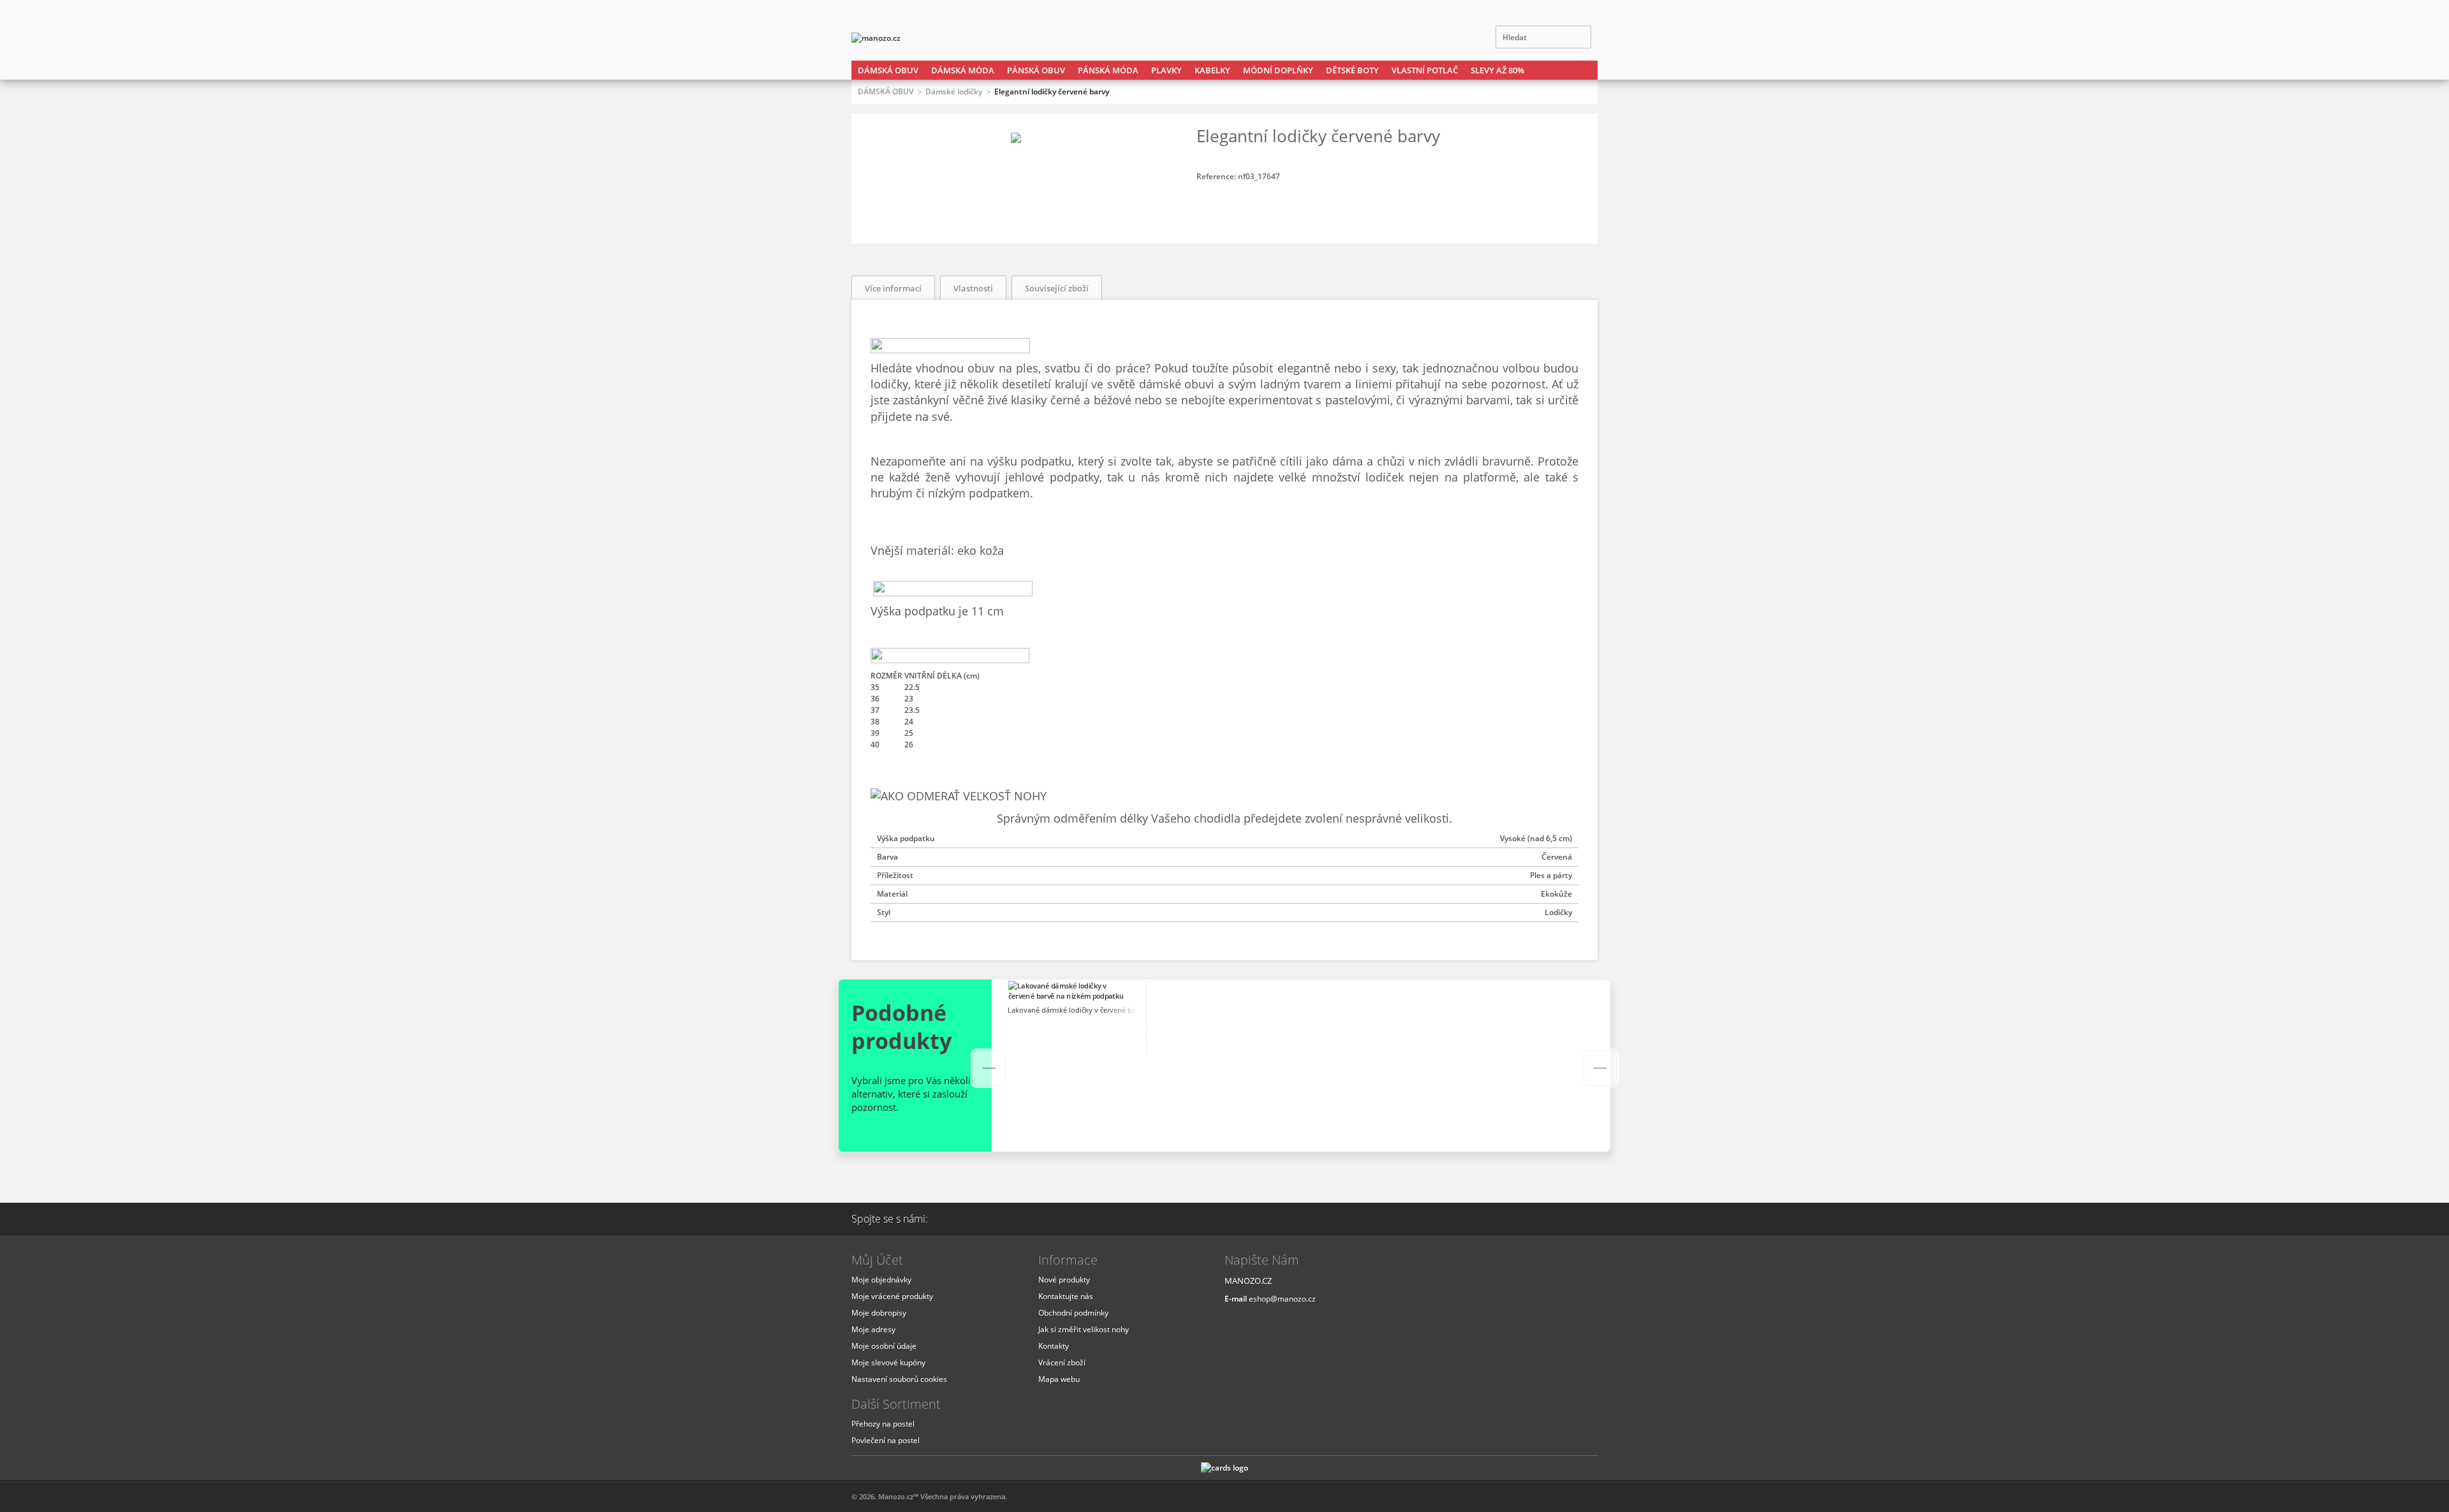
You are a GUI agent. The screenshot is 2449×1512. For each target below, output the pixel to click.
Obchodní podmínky (1073, 1313)
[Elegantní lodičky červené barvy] (1016, 137)
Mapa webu (1059, 1379)
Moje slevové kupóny (888, 1362)
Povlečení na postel (886, 1440)
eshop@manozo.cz (1282, 1299)
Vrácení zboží (1062, 1362)
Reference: (1217, 176)
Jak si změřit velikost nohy (1084, 1329)
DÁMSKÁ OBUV (888, 70)
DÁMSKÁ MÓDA (963, 70)
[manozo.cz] (902, 38)
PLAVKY (1166, 70)
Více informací (893, 288)
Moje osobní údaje (884, 1346)
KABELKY (1212, 70)
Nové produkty (1064, 1280)
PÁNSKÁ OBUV (1036, 70)
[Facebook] (990, 1219)
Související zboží (1057, 288)
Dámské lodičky (954, 92)
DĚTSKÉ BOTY (1352, 70)
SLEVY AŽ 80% (1497, 70)
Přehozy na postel (883, 1424)
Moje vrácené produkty (892, 1296)
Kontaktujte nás (1066, 1296)
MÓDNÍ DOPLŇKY (1278, 70)
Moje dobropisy (879, 1313)
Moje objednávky (881, 1280)
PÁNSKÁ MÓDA (1108, 70)
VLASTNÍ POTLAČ (1425, 70)
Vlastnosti (973, 288)
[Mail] (957, 1219)
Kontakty (1054, 1346)
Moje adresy (873, 1329)
